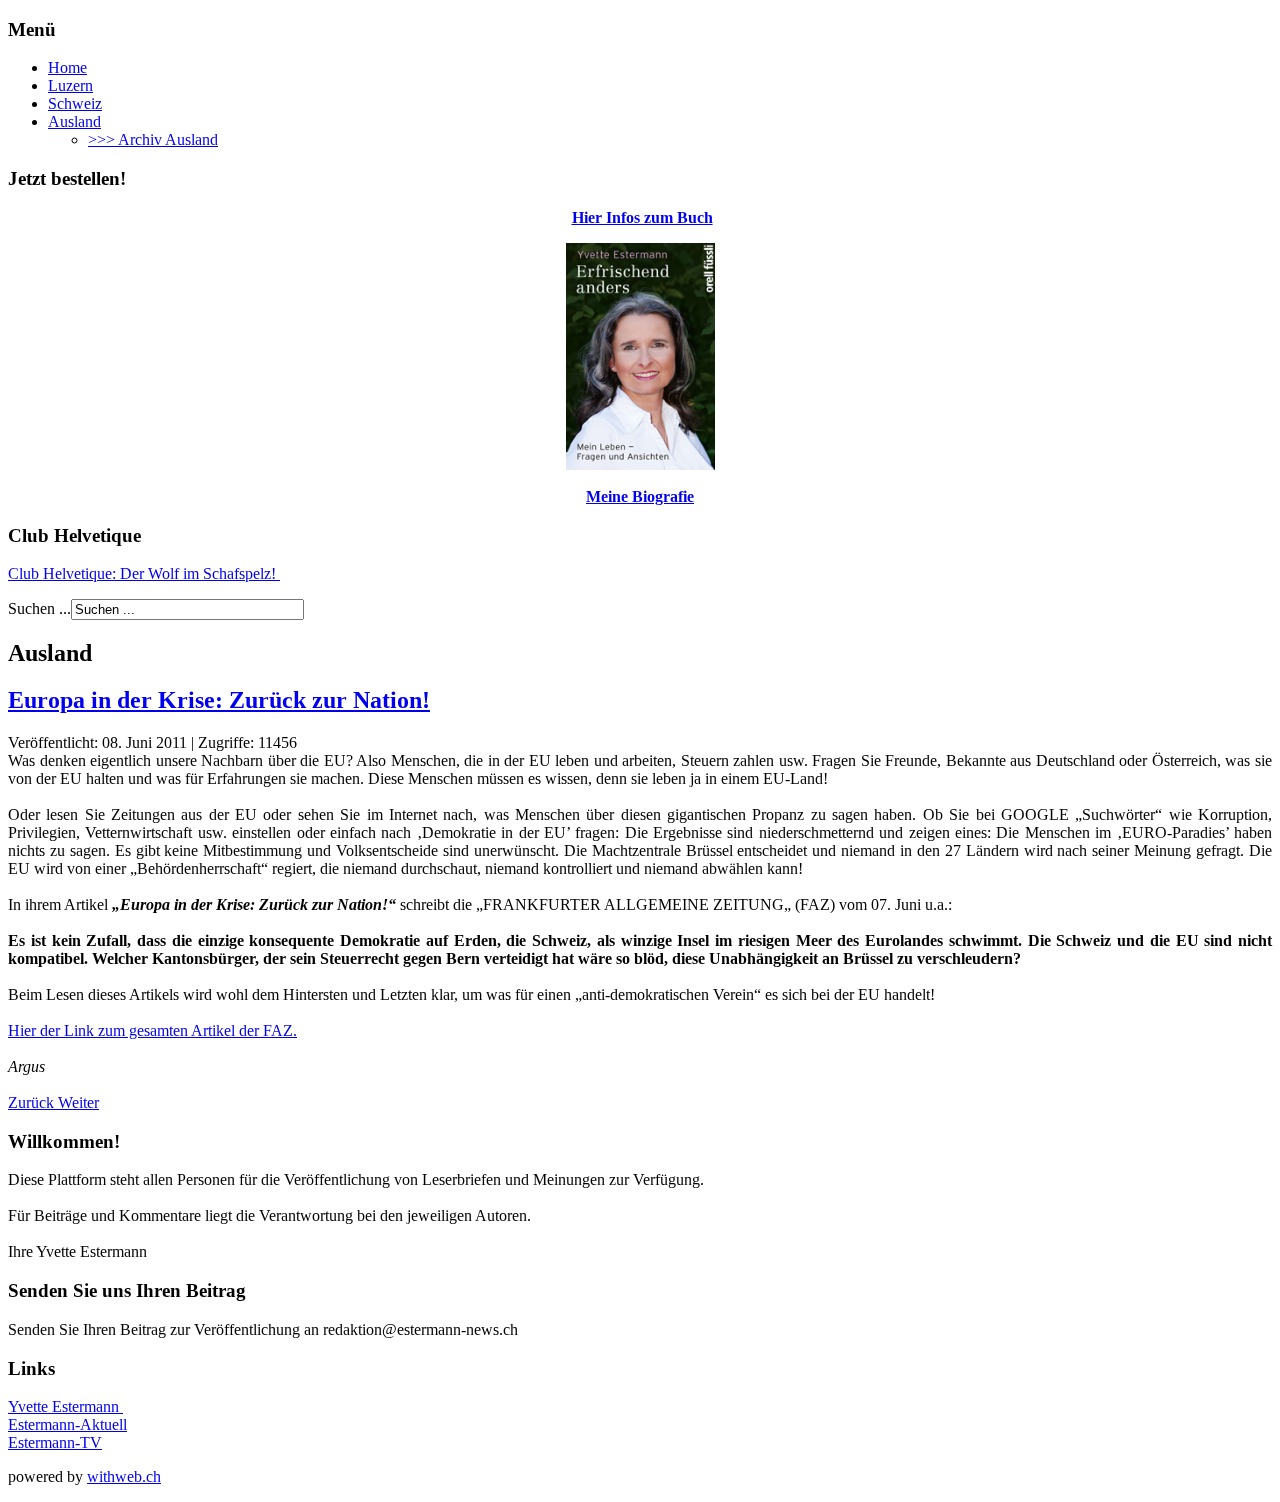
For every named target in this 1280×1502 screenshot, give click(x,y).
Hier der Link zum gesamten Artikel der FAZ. (152, 1030)
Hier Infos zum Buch (642, 217)
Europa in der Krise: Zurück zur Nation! (219, 700)
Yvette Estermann (65, 1406)
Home (67, 67)
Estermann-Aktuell (67, 1424)
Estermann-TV (55, 1442)
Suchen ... (39, 608)
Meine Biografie (640, 496)
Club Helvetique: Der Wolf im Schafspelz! (144, 573)
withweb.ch (124, 1476)
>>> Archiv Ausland (153, 139)
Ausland (74, 121)
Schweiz (75, 103)
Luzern (70, 85)
